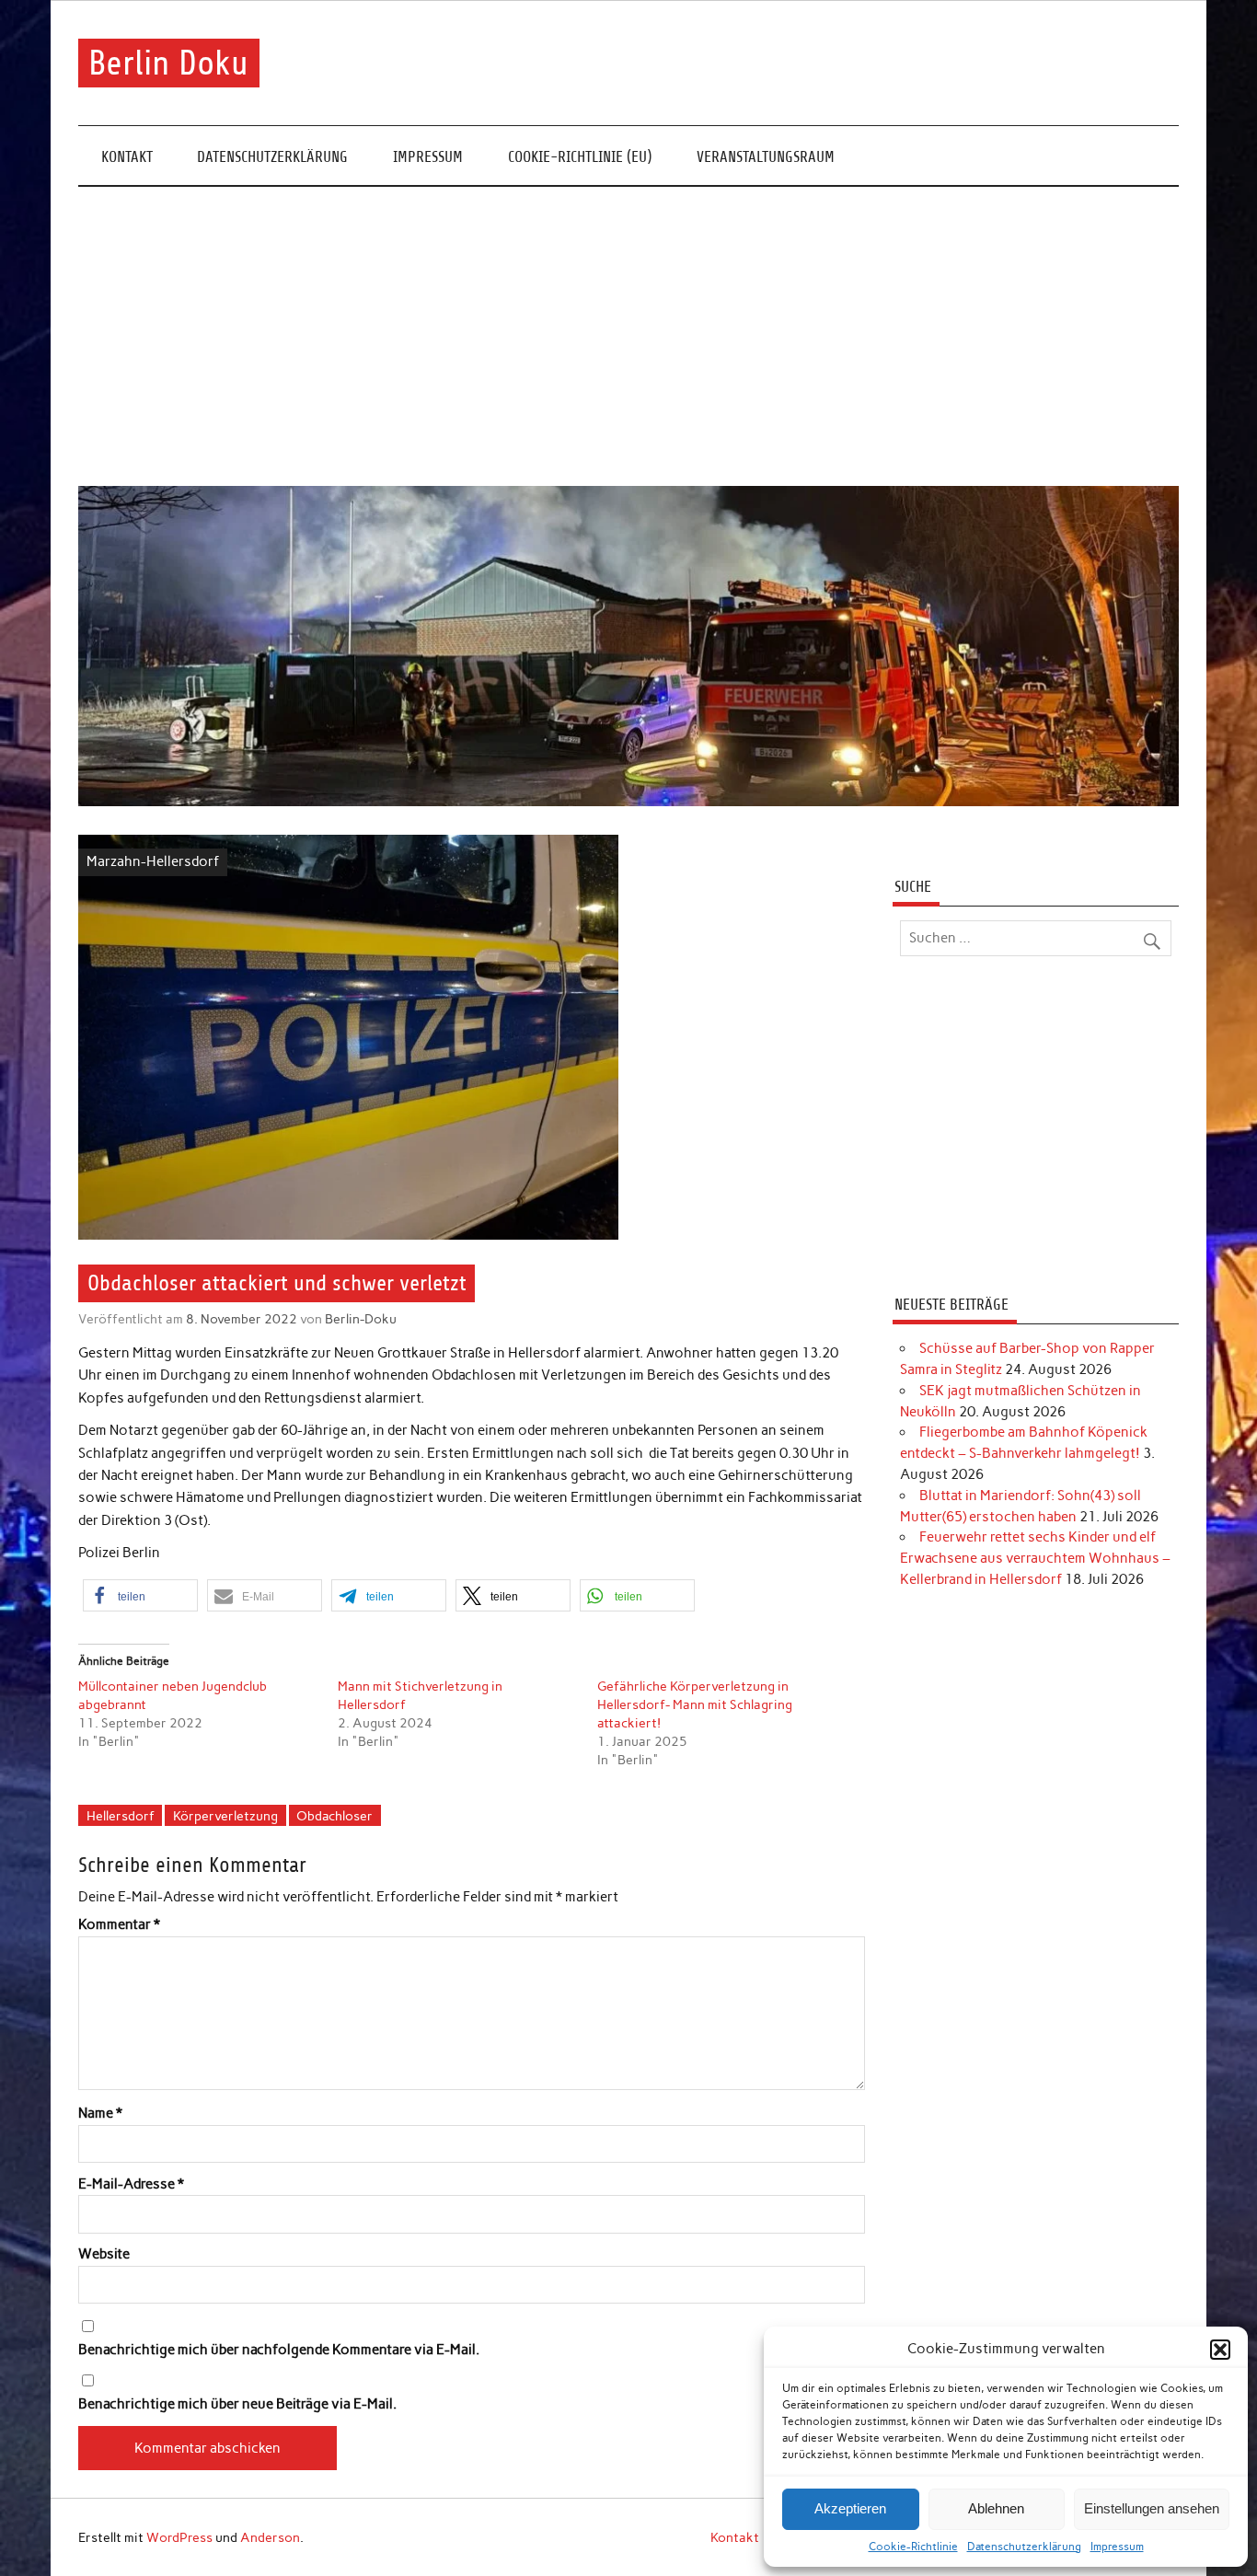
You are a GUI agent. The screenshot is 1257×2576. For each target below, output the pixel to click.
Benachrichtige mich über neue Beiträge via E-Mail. (237, 2404)
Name (100, 2114)
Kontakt (127, 157)
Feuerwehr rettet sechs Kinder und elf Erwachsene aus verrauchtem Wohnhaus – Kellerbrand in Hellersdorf (1035, 1558)
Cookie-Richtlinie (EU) (580, 157)
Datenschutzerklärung (1024, 2547)
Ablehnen (996, 2508)
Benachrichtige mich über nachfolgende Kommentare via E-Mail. (279, 2350)
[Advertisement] (628, 337)
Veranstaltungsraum (766, 157)
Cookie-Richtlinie (913, 2547)
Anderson (270, 2537)
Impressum (1117, 2547)
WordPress (179, 2537)
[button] (1220, 2350)
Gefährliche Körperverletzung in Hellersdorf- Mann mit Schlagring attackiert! (695, 1705)
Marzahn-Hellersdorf (153, 861)
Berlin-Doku (361, 1319)
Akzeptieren (850, 2508)
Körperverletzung (225, 1816)
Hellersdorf (121, 1816)
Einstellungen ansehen (1152, 2508)
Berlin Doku (168, 63)
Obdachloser (334, 1816)
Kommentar (119, 1925)
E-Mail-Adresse (131, 2184)
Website (104, 2254)
